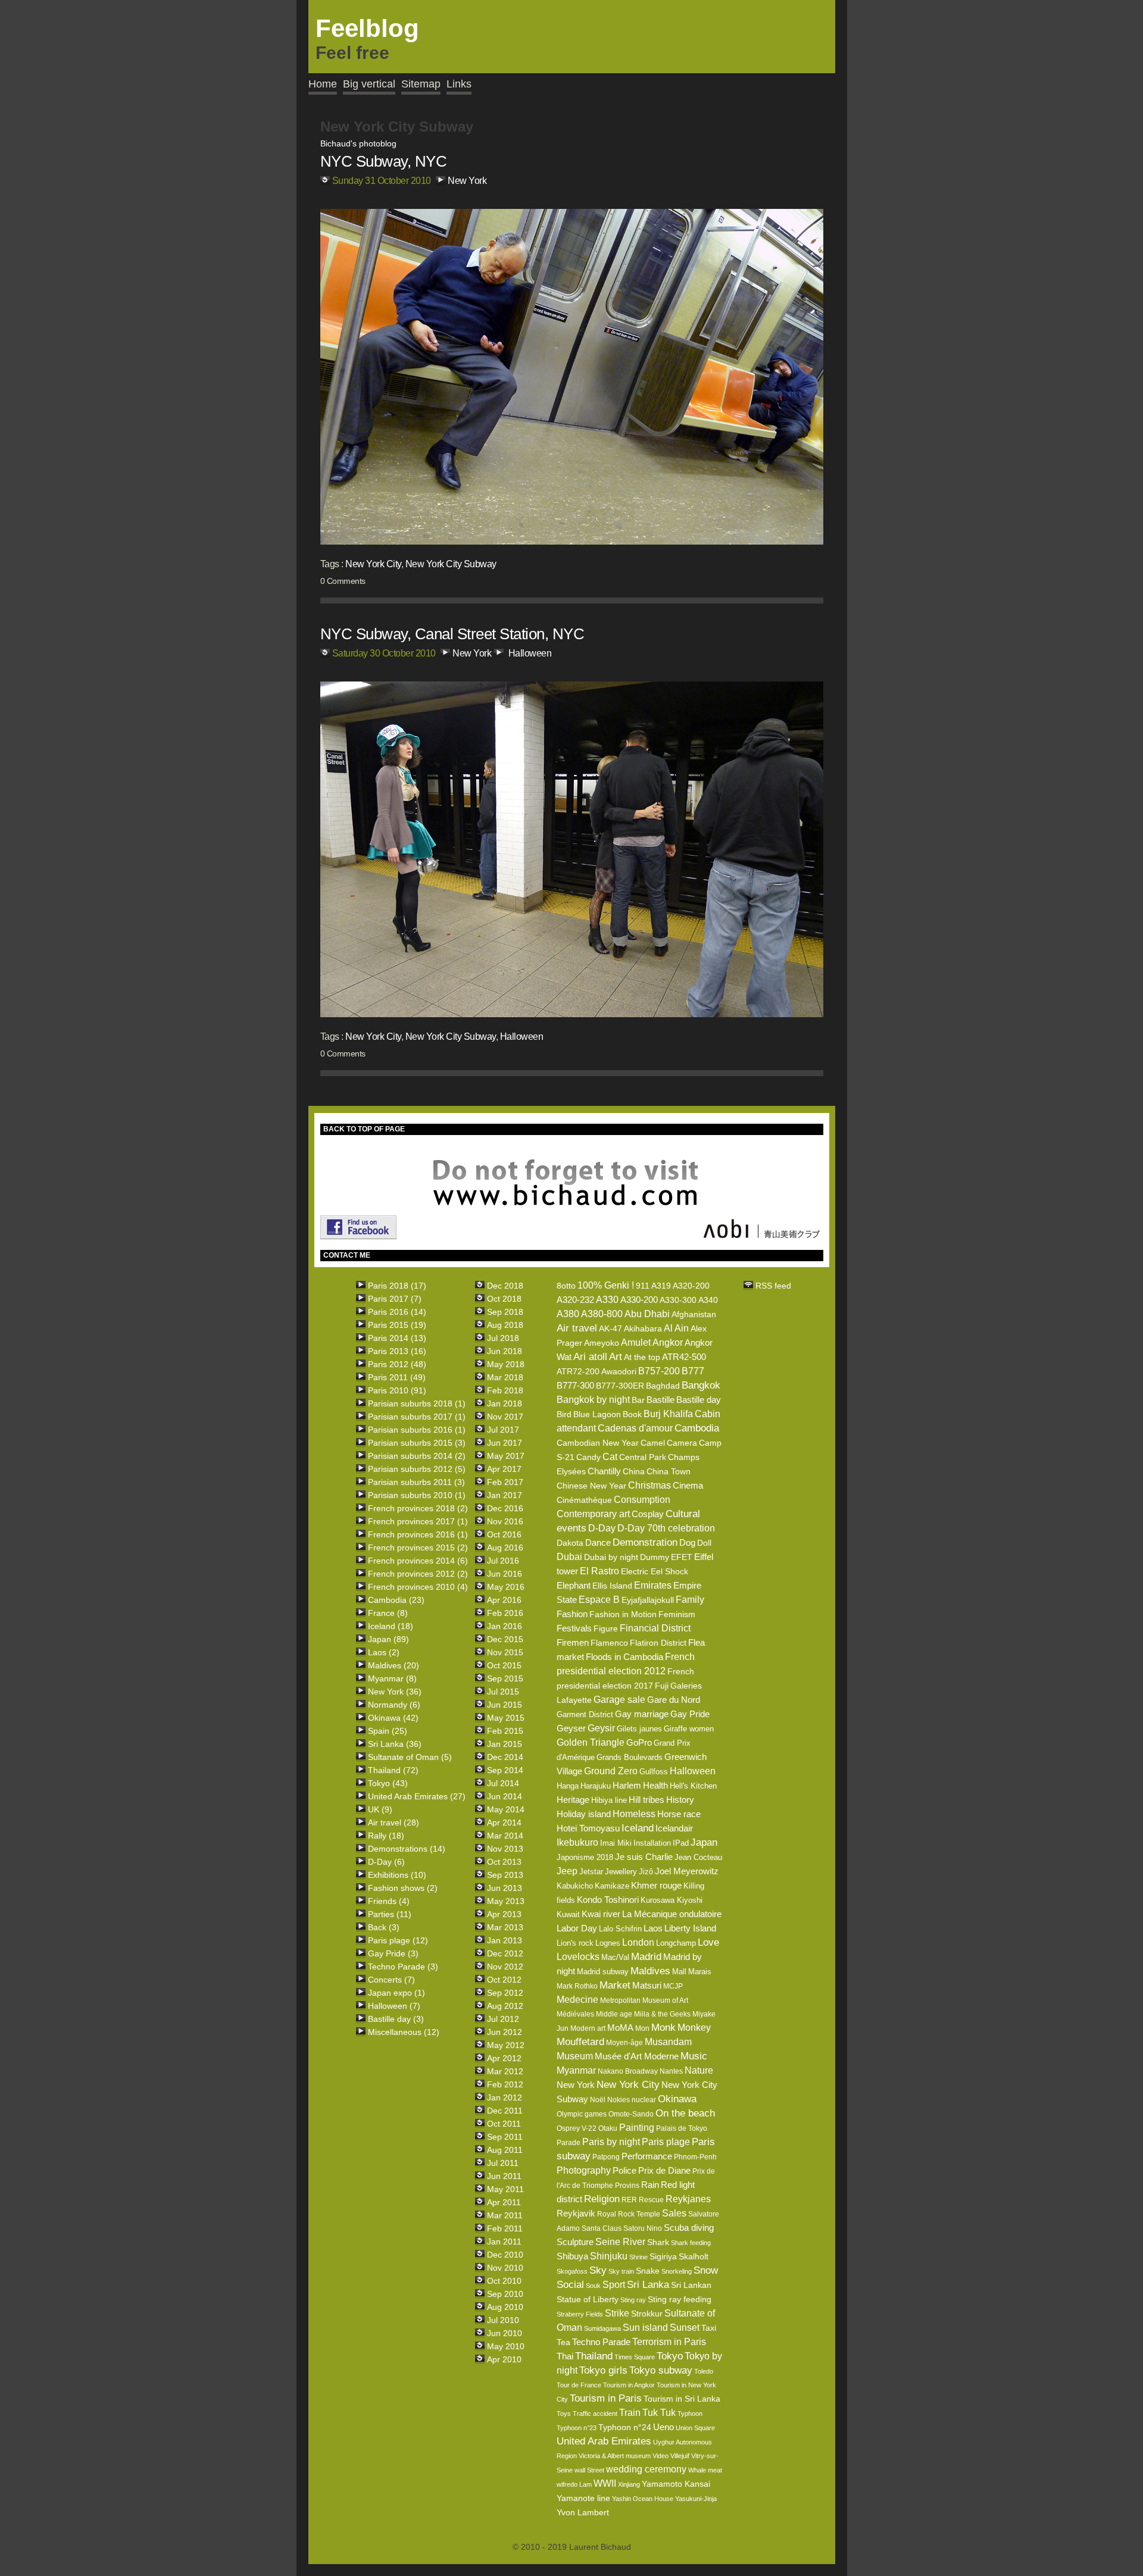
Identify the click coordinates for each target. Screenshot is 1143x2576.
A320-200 (691, 1286)
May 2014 (506, 1809)
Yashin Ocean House (643, 2499)
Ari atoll (590, 1357)
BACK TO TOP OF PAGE (364, 1129)
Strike (617, 2313)
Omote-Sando (631, 2114)
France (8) (388, 1613)
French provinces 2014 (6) (418, 1561)
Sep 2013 (505, 1875)
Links (459, 84)
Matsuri (647, 1985)
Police (624, 2170)
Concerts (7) (391, 1980)
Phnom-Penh (695, 2157)
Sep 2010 (505, 2294)
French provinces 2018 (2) (418, 1508)
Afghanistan (694, 1314)
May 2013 (506, 1901)
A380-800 (602, 1314)
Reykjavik (576, 2213)
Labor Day (577, 1928)
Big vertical (369, 84)
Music (694, 2056)
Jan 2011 (504, 2242)
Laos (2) (384, 1652)
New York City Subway (451, 564)
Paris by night (611, 2142)
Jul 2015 (503, 1692)
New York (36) (395, 1692)
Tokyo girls (603, 2370)
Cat (610, 1457)
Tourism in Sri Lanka (682, 2399)
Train (630, 2413)
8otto (566, 1286)
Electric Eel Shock (655, 1571)
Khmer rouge (656, 1885)
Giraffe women (689, 1729)
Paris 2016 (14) (397, 1312)
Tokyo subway (661, 2370)
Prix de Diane (664, 2170)
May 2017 (506, 1456)
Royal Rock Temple (629, 2214)
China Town (669, 1471)
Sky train (621, 2271)
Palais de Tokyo (682, 2128)
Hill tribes (647, 1800)
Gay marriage (642, 1714)
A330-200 (639, 1300)
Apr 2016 (504, 1600)
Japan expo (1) (396, 1993)
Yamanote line (583, 2498)
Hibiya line (609, 1800)
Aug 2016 (505, 1548)
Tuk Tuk (659, 2413)
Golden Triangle (591, 1742)
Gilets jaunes (639, 1729)
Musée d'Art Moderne (637, 2056)
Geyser (571, 1728)
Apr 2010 (504, 2359)
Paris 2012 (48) (397, 1364)
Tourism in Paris (606, 2398)
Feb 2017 (505, 1482)
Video (660, 2456)
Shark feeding (691, 2243)
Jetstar (591, 1872)
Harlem (627, 1785)
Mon (642, 2028)
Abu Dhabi (647, 1314)
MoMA (620, 2028)
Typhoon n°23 (577, 2428)
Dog (687, 1542)
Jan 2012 (505, 2097)
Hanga (568, 1786)
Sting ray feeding (680, 2299)
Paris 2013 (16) (397, 1351)
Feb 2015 (505, 1731)
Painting (637, 2128)
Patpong (606, 2157)
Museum (575, 2056)
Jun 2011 (504, 2176)
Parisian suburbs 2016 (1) (417, 1430)
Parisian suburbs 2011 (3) (416, 1482)
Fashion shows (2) (403, 1888)
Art (616, 1357)
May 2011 (505, 2189)
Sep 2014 (505, 1770)
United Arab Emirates (604, 2441)
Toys (564, 2414)
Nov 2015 (505, 1652)
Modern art (588, 2028)
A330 (607, 1300)
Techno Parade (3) (403, 1967)
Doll (704, 1543)
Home (323, 84)
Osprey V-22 (577, 2128)
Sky (598, 2270)
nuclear (644, 2100)
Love (708, 1942)
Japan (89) (388, 1639)
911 (643, 1286)
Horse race (679, 1814)
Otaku (608, 2128)
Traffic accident (595, 2414)
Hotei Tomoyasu (588, 1828)
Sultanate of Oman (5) (410, 1757)
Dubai (569, 1557)
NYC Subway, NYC (384, 161)
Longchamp (676, 1943)
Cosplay (648, 1514)
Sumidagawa (602, 2328)
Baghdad (663, 1386)
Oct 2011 (504, 2124)
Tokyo (670, 2356)
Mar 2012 (505, 2071)
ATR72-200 (578, 1371)
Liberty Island (690, 1928)
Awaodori (619, 1371)
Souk (593, 2286)
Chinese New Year (591, 1486)
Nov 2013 (505, 1849)
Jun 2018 (505, 1351)
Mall (679, 1972)
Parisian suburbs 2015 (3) (417, 1443)
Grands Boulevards (630, 1757)
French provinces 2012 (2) (418, 1574)
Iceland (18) (391, 1626)
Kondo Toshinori (608, 1900)
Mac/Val (615, 1957)
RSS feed (773, 1286)
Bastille (660, 1400)
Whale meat (705, 2470)
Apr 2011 (504, 2202)
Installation (652, 1843)
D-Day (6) (386, 1862)
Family (690, 1600)
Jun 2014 (505, 1796)
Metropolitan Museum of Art (644, 2000)
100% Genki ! (606, 1285)
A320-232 (575, 1300)
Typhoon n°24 (625, 2427)
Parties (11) (390, 1914)
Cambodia (697, 1428)
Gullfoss (654, 1772)
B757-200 (659, 1371)
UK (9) (380, 1809)
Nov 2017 (505, 1417)
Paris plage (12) (398, 1940)
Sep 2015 (505, 1678)
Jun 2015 (505, 1705)
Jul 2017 (503, 1430)
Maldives (650, 1971)
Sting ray (633, 2300)
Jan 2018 (505, 1403)
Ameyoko (602, 1343)
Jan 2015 (505, 1744)
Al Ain (676, 1328)
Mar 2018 (505, 1377)
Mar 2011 (505, 2215)
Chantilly (604, 1471)
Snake (648, 2271)
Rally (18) (386, 1836)
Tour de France (579, 2385)
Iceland (638, 1828)
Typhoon (690, 2414)
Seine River (620, 2242)
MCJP (673, 1986)
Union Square (695, 2428)
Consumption (642, 1500)
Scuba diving (689, 2228)
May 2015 (506, 1718)
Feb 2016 (505, 1613)
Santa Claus (602, 2228)
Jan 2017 (505, 1495)
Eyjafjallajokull (648, 1600)
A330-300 (678, 1300)
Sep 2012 (505, 1993)
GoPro (639, 1742)
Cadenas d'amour (635, 1428)
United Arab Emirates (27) (417, 1796)
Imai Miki (616, 1843)
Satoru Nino (643, 2228)
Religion (602, 2199)
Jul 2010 (503, 2320)
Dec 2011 (505, 2111)
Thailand (594, 2356)
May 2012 (506, 2045)
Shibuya (572, 2256)
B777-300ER (620, 1386)
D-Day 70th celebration (666, 1528)
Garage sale (619, 1700)
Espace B (599, 1600)
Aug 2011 (505, 2150)
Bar (638, 1400)
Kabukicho (575, 1886)
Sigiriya (663, 2256)
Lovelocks (578, 1957)
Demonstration (645, 1542)
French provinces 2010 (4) (418, 1587)
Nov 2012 (505, 1967)
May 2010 (506, 2346)
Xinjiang (629, 2484)
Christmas (649, 1485)
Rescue (651, 2200)
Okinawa (677, 2099)
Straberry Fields (580, 2314)
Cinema (688, 1485)
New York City (373, 564)
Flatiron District (658, 1643)
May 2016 (506, 1587)
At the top (642, 1357)
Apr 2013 (504, 1914)
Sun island (645, 2328)
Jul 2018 (503, 1338)
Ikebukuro (577, 1842)
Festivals (574, 1628)
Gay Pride (690, 1714)
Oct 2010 (504, 2281)
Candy (588, 1457)
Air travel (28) (394, 1822)
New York (467, 181)
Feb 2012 (505, 2084)
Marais (700, 1972)
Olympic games (582, 2114)
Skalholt (694, 2256)
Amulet (636, 1342)
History (680, 1800)
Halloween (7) (394, 2006)
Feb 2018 (505, 1390)
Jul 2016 (503, 1561)
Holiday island (584, 1814)
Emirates (653, 1585)
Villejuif (680, 2456)
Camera (682, 1443)
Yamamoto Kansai (676, 2484)
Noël (598, 2100)
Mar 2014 (505, 1836)
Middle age (614, 2014)
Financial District (655, 1628)
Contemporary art (593, 1514)
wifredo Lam (574, 2484)
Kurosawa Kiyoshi (672, 1900)
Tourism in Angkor (629, 2385)
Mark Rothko (577, 1986)
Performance (647, 2156)
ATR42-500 (684, 1357)
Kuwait (568, 1914)
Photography (584, 2170)
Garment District (585, 1714)
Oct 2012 (504, 1980)
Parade (569, 2143)
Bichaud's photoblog (358, 143)
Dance (598, 1542)
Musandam (668, 2042)
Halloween (530, 653)
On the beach (685, 2113)
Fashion (572, 1614)
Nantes (671, 2071)
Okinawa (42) (393, 1718)
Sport (614, 2285)
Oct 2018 (504, 1299)
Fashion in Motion (623, 1614)
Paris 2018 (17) (397, 1286)
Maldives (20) (394, 1665)
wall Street (589, 2470)
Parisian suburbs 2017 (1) (417, 1417)
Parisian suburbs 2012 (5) (417, 1469)
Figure (606, 1628)
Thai (565, 2356)
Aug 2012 (505, 2006)
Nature (699, 2070)
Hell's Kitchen (693, 1786)
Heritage (573, 1800)
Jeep (567, 1871)
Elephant (574, 1585)
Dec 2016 (505, 1508)
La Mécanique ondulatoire (672, 1914)
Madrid (646, 1957)
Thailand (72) (393, 1770)
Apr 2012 (504, 2058)
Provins (627, 2186)
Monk (663, 2028)
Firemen (573, 1642)
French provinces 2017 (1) (418, 1521)
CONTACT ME (347, 1255)
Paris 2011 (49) (397, 1377)
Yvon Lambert (583, 2512)
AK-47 (610, 1328)
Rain (650, 2185)
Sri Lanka (648, 2285)
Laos (653, 1928)
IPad (681, 1843)
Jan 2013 (505, 1940)
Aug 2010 (505, 2307)
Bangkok (701, 1385)
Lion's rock (575, 1943)
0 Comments (343, 581)
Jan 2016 (505, 1626)
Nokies (619, 2100)
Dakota (570, 1543)
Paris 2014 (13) (397, 1338)
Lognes (608, 1943)
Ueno (663, 2427)
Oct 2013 (504, 1862)
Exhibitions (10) (397, 1875)
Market (615, 1985)
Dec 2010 (505, 2255)
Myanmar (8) (392, 1678)
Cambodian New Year (598, 1443)
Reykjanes (688, 2199)
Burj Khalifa (668, 1414)
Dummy (655, 1557)
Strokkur (647, 2314)
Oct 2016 (504, 1534)
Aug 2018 (505, 1325)
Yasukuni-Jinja (696, 2499)
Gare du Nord (674, 1700)
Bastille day (699, 1400)
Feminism (677, 1614)
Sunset (685, 2328)
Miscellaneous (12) (404, 2032)
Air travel (577, 1328)
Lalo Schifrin (620, 1929)
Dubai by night (611, 1557)
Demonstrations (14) (407, 1849)
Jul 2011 (503, 2163)
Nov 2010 (505, 2268)
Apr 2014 (504, 1822)
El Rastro (599, 1571)
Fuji (662, 1686)
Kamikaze (612, 1886)
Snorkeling (677, 2271)
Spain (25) (388, 1731)
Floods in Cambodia (624, 1657)
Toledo (704, 2371)
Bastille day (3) (396, 2019)
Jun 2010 (505, 2333)
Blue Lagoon (597, 1414)
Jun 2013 (505, 1888)
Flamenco (609, 1643)
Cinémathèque (584, 1500)
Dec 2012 (505, 1953)
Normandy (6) (394, 1705)
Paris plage (666, 2142)
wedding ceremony (646, 2469)
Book (632, 1414)
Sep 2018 (505, 1312)
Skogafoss (572, 2271)
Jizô (646, 1872)
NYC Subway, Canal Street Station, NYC (452, 634)
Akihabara (643, 1328)
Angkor (668, 1342)
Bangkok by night (593, 1400)
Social (570, 2285)
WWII (605, 2483)
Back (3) (384, 1927)
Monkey (694, 2028)
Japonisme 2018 (585, 1857)
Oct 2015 (504, 1665)
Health (655, 1785)
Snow (706, 2270)
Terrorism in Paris (669, 2342)
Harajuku (596, 1786)
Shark (658, 2242)
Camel (653, 1443)
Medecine (577, 2000)
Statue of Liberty (588, 2299)
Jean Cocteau (698, 1857)
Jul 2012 (503, 2019)
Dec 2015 (505, 1639)
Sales (674, 2213)
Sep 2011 (505, 2137)
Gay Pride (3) (393, 1953)
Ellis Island (612, 1586)
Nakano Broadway (628, 2071)
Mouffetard (580, 2042)
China (634, 1471)
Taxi (709, 2328)
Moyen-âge (624, 2043)
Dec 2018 (505, 1286)
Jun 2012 (505, 2032)
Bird (564, 1414)
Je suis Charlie (644, 1857)
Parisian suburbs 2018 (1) (417, 1403)
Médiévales (575, 2014)
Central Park (643, 1457)
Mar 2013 (505, 1927)
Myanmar (576, 2070)
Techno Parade (601, 2342)
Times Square (635, 2357)
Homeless (634, 1814)
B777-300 (575, 1385)
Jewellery (621, 1872)
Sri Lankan (691, 2285)
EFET (682, 1557)
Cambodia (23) (396, 1600)
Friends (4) (389, 1901)
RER (629, 2200)
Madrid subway (603, 1972)
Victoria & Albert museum (615, 2456)
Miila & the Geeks (662, 2014)
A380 (568, 1314)
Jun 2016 (505, 1574)
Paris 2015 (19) (397, 1325)
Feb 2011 (505, 2228)
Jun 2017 (505, 1443)
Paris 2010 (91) (397, 1390)
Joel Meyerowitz (687, 1871)
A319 (661, 1286)
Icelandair (674, 1828)
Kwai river (601, 1914)
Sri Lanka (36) (395, 1744)
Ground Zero (611, 1771)
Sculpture (575, 2242)
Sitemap (421, 84)
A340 (708, 1300)
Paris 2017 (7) (395, 1299)
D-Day (602, 1528)
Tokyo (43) (388, 1783)
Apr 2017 (504, 1469)
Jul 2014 (503, 1783)
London (638, 1942)
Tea (563, 2342)
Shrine (638, 2257)
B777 (693, 1371)
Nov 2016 (505, 1521)
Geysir (601, 1728)
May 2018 (506, 1364)
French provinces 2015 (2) (418, 1548)
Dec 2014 (505, 1757)
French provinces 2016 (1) (418, 1534)
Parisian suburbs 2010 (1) (417, 1495)
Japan (704, 1842)
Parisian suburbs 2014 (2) (417, 1456)
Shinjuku (609, 2256)
